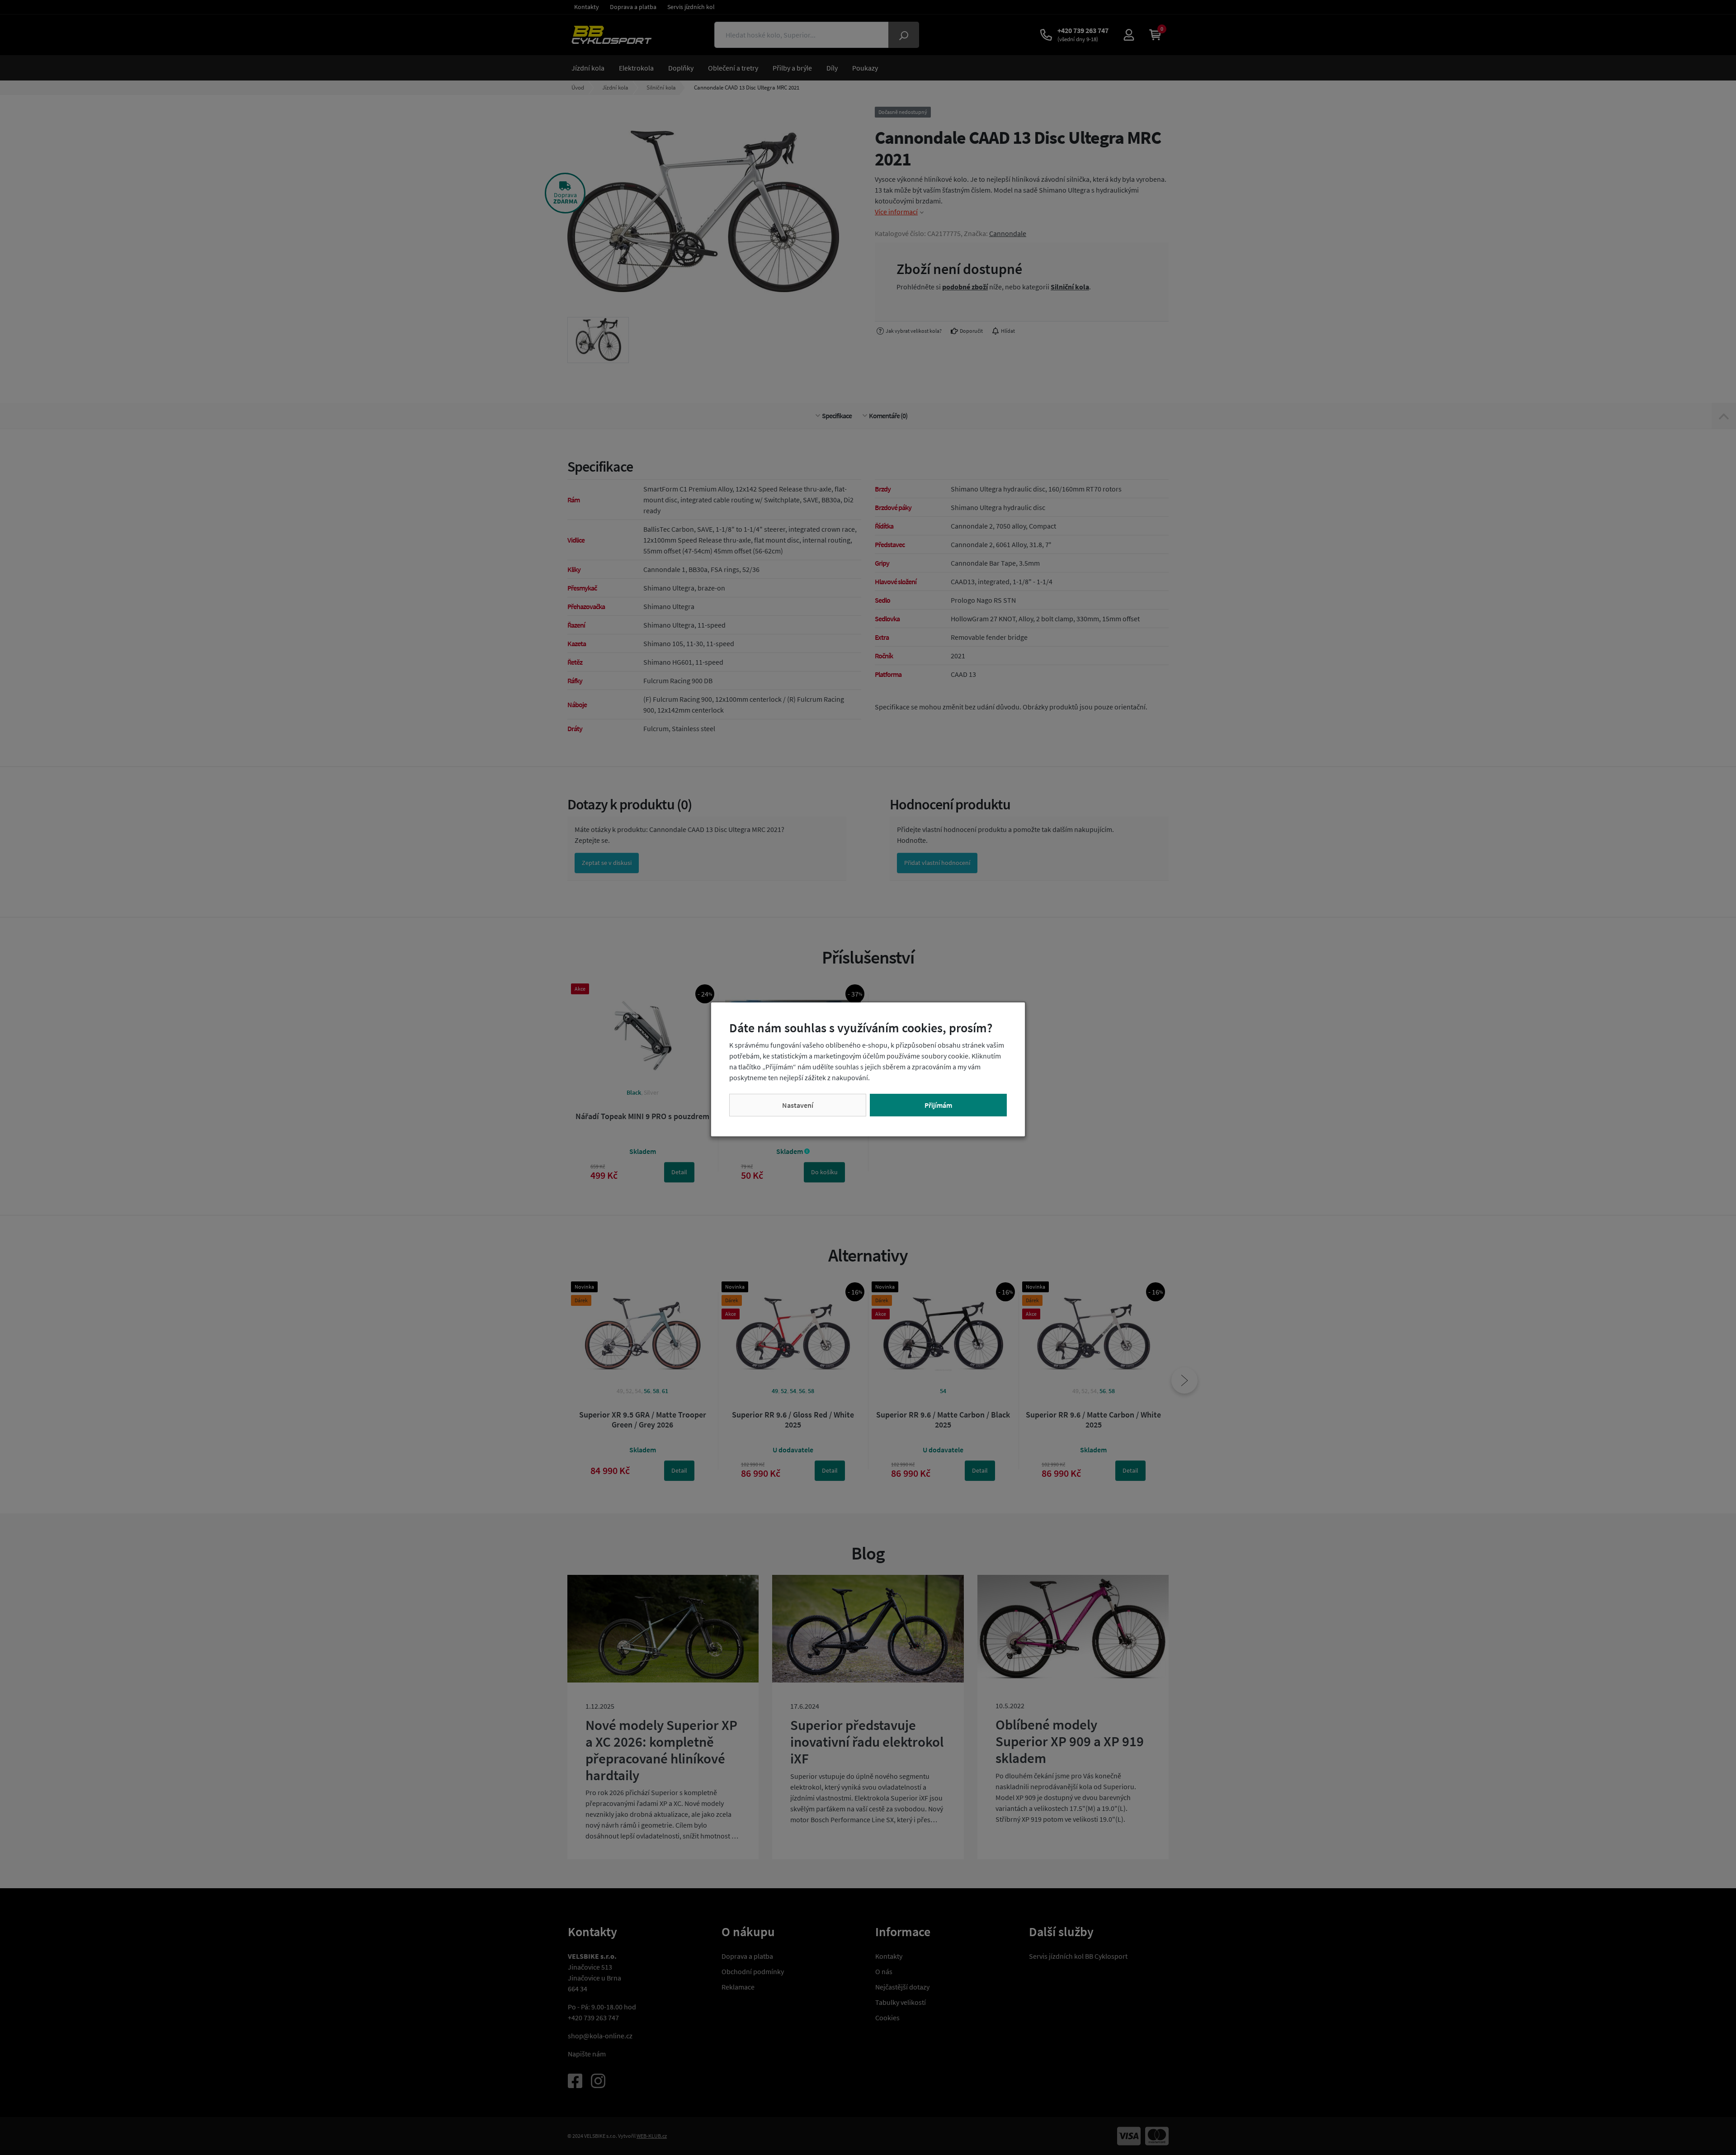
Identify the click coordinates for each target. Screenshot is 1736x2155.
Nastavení (798, 1105)
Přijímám (938, 1105)
